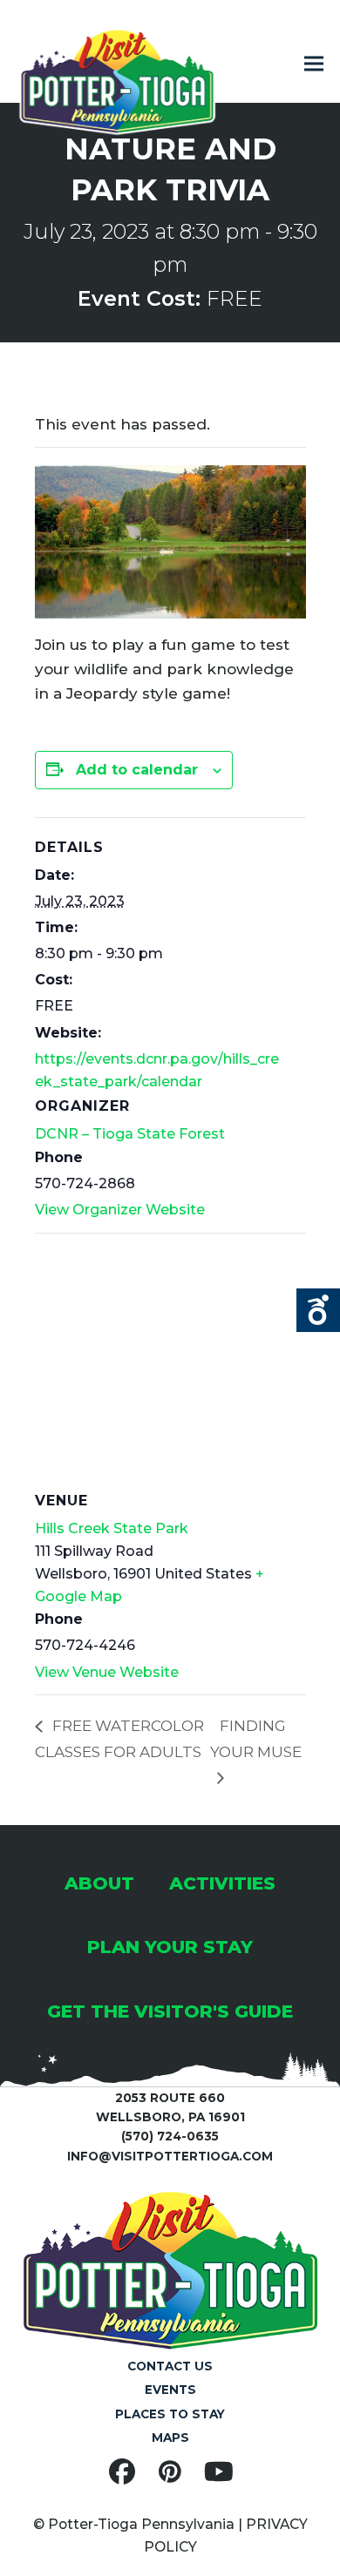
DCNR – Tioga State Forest (130, 1134)
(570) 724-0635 (170, 2136)
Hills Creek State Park (112, 1528)
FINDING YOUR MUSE (256, 1739)
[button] (314, 64)
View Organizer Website (120, 1210)
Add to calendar (137, 770)
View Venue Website (107, 1672)
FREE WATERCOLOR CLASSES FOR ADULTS (119, 1739)
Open (318, 1310)
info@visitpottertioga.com (170, 2156)
